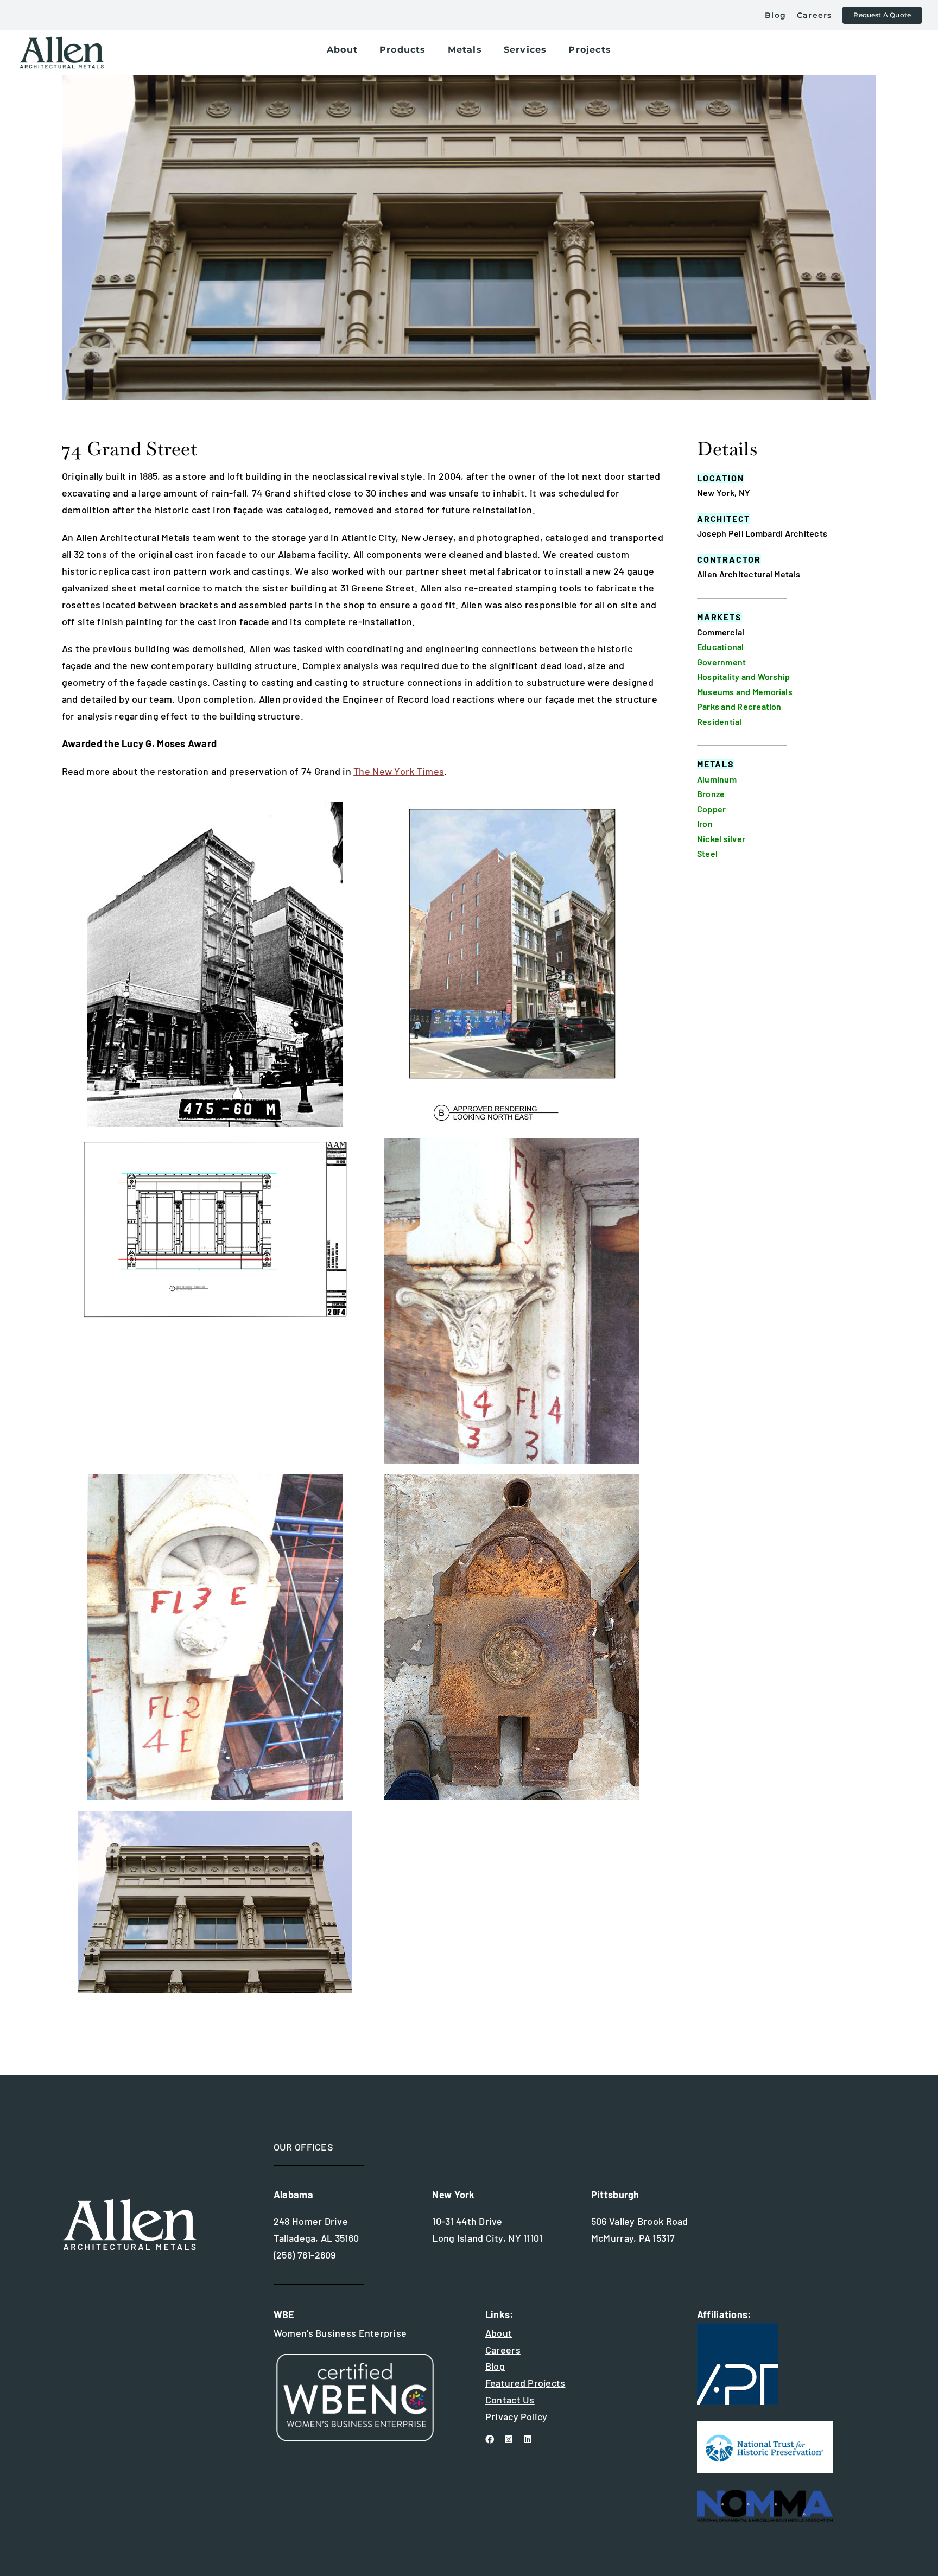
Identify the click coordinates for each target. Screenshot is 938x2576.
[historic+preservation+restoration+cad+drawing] (215, 1143)
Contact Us (510, 2400)
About (499, 2333)
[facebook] (490, 2439)
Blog (495, 2366)
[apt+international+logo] (738, 2328)
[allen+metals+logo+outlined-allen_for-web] (62, 41)
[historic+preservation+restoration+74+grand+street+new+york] (511, 1143)
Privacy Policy (516, 2416)
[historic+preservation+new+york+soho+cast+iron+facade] (215, 806)
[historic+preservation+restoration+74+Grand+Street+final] (215, 1816)
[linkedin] (528, 2439)
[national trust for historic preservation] (765, 2426)
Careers (503, 2350)
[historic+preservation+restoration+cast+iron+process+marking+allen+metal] (215, 1479)
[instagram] (509, 2439)
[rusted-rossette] (511, 1479)
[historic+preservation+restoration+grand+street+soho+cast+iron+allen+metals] (511, 806)
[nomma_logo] (765, 2495)
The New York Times (399, 771)
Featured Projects (525, 2383)
